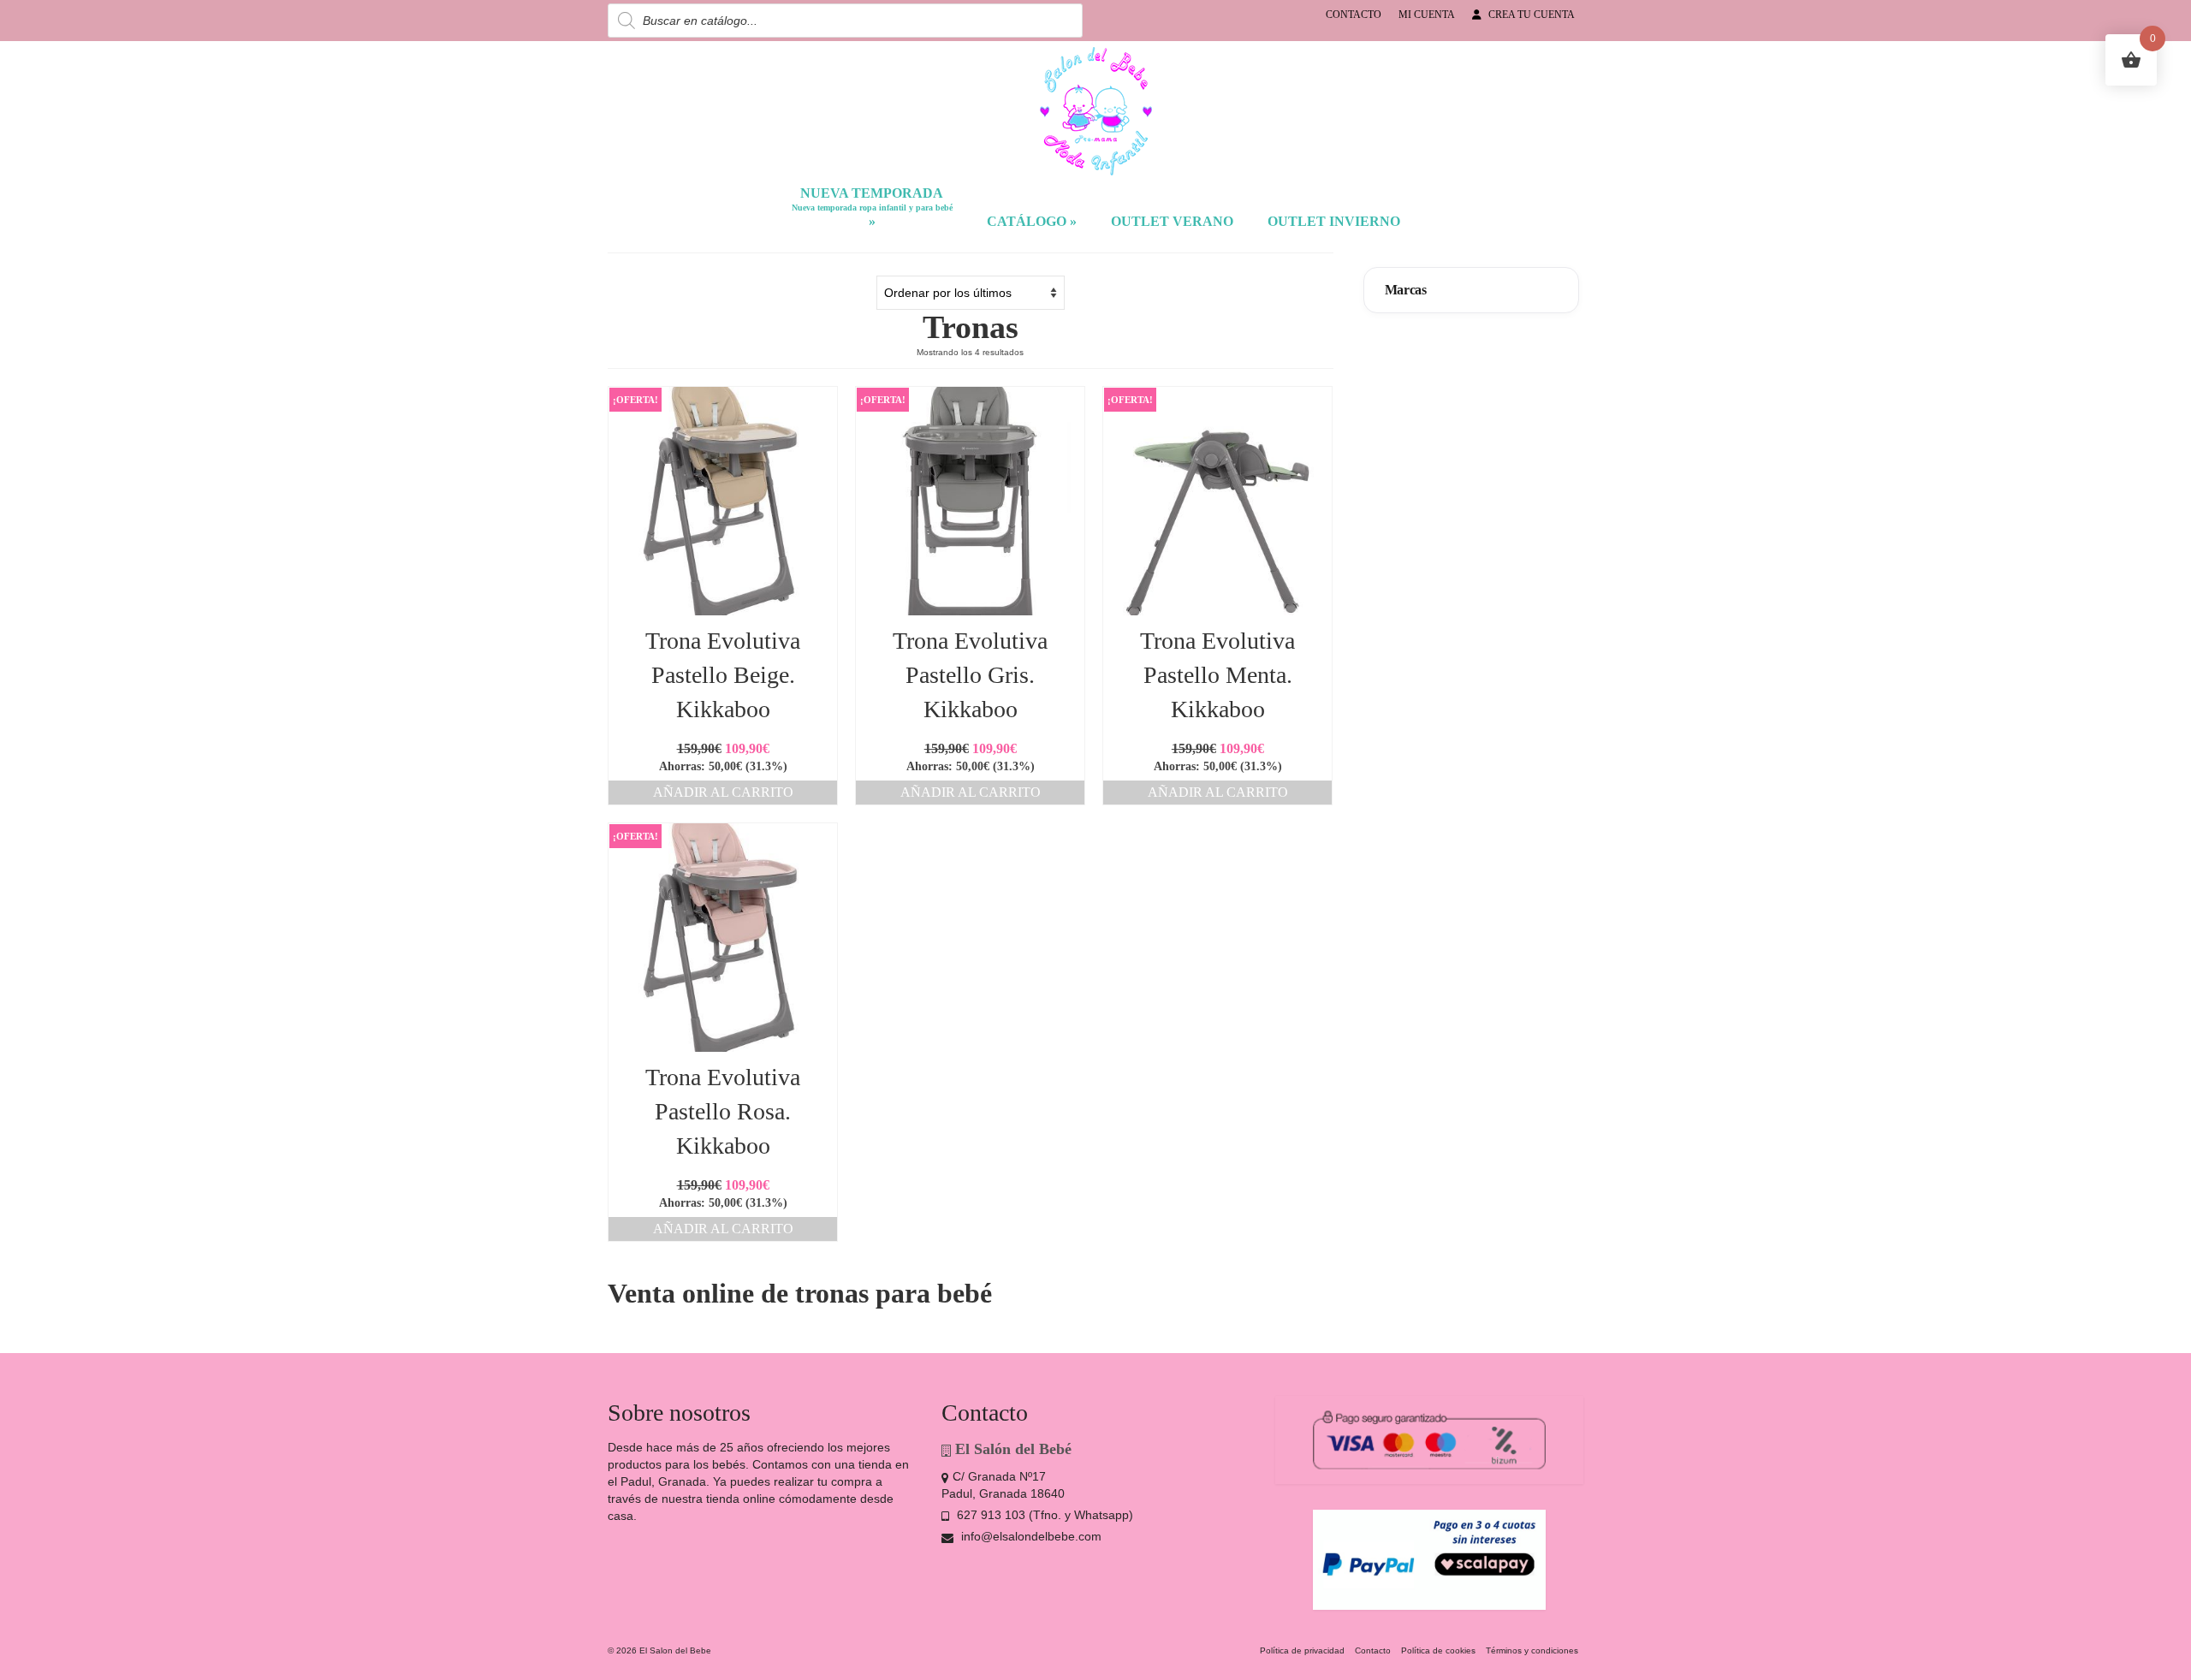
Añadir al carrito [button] (723, 792)
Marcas (1406, 290)
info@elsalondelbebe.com (1030, 1536)
